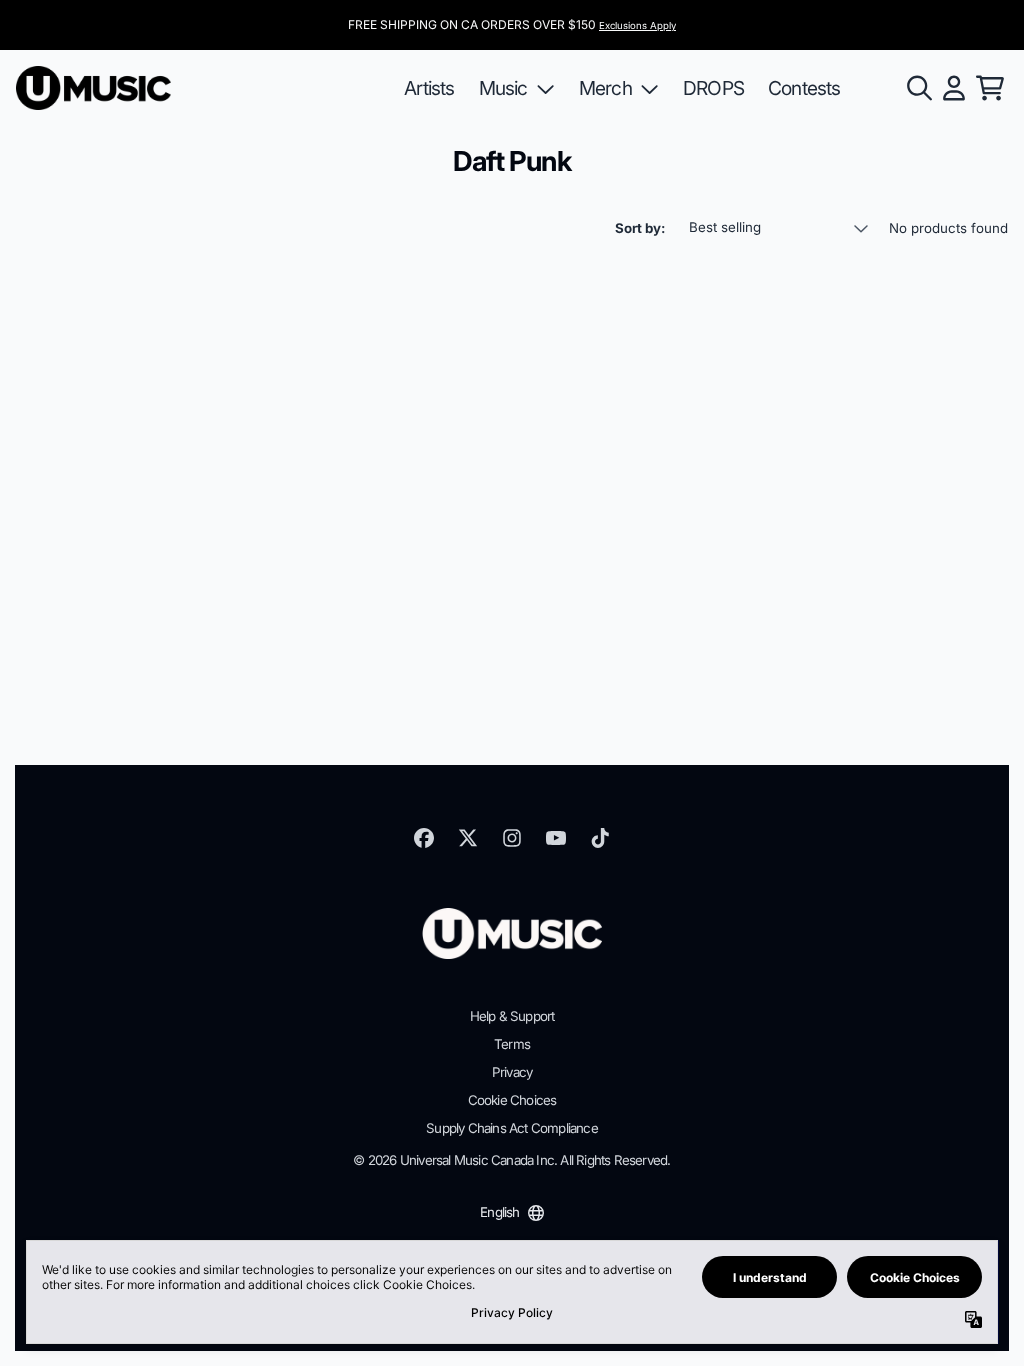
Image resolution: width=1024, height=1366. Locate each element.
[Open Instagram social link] (512, 838)
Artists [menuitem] (429, 88)
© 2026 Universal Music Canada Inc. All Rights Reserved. (511, 1160)
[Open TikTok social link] (600, 838)
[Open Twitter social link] (468, 838)
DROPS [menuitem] (713, 88)
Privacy (512, 1072)
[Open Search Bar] (918, 88)
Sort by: (640, 228)
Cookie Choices (512, 1100)
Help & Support (512, 1016)
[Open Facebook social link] (424, 838)
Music (503, 88)
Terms (512, 1044)
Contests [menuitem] (804, 88)
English (499, 1212)
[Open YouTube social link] (556, 838)
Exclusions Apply (637, 25)
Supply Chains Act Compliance (512, 1128)
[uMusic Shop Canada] (93, 88)
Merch (605, 88)
